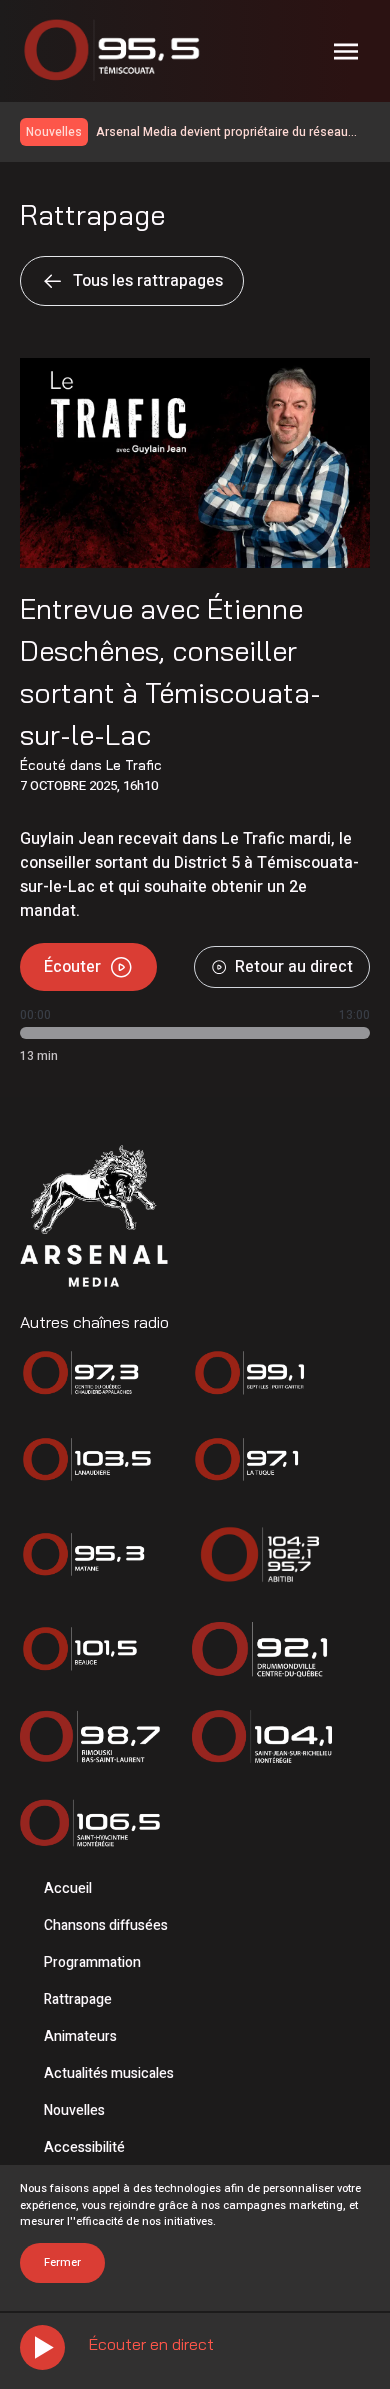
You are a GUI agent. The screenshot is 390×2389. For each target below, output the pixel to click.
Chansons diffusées (106, 1925)
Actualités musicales (109, 2073)
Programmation (92, 1962)
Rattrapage (78, 1999)
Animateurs (80, 2036)
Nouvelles (74, 2110)
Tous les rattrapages (148, 281)
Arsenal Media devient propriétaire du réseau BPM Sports (222, 132)
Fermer (62, 2262)
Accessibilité (84, 2147)
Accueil (68, 1888)
